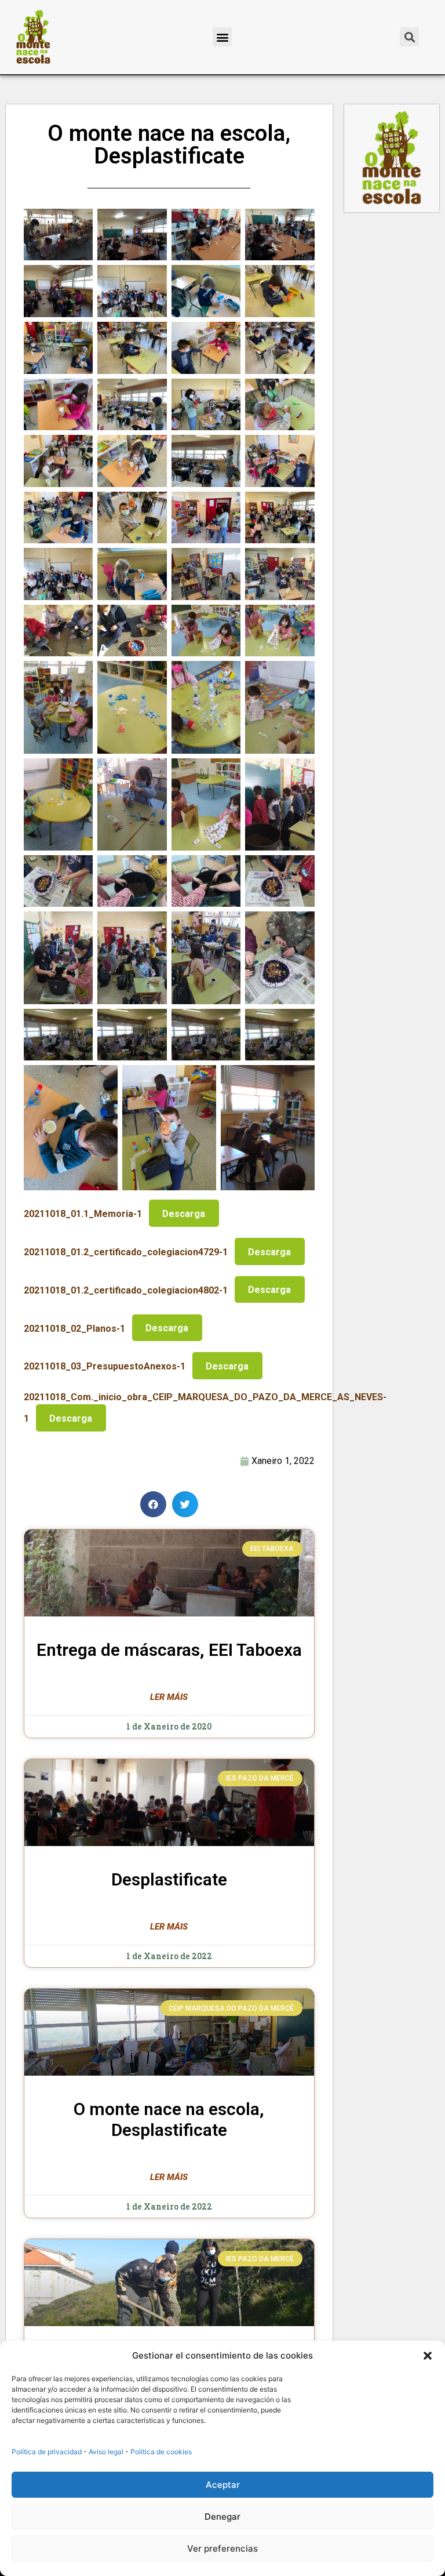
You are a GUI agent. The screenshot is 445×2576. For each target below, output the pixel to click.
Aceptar (223, 2485)
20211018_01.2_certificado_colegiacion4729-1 (126, 1252)
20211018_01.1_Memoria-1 (83, 1214)
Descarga (184, 1214)
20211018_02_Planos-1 (74, 1328)
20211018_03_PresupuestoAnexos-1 (105, 1366)
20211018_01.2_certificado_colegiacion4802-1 (126, 1290)
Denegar (222, 2517)
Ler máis (169, 1697)
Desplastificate (169, 1879)
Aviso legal (106, 2452)
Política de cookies (161, 2452)
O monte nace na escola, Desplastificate (169, 2119)
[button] (428, 2356)
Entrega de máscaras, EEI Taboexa (169, 1650)
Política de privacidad (47, 2452)
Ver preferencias (222, 2548)
